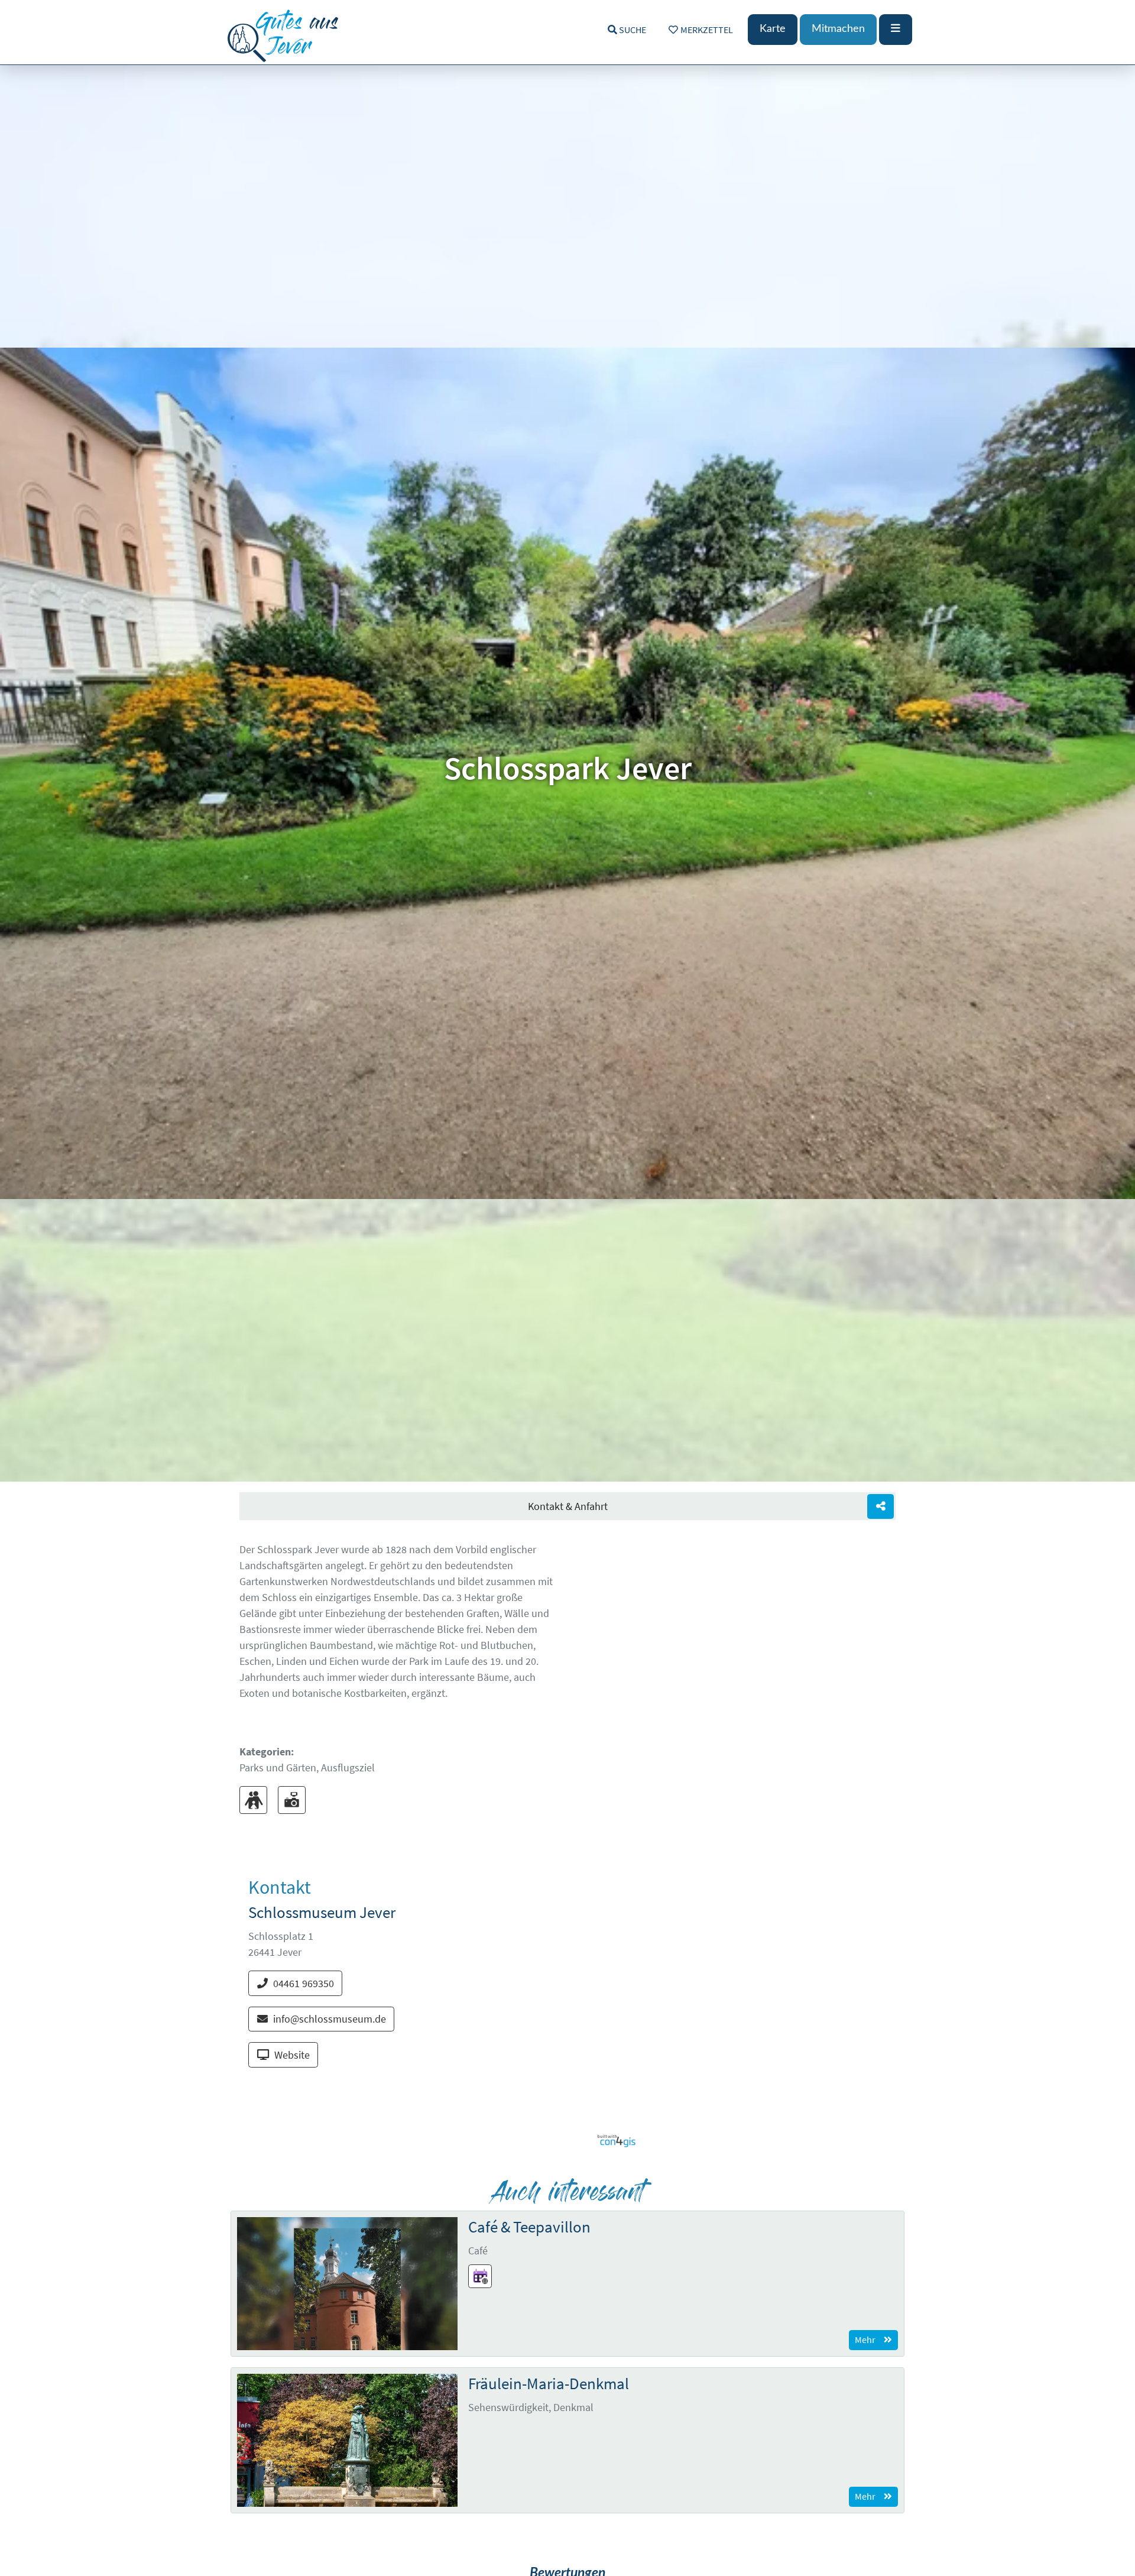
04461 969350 (304, 1983)
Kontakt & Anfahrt (568, 1506)
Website (292, 2055)
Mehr (865, 2340)
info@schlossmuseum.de (330, 2019)
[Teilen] (881, 1507)
